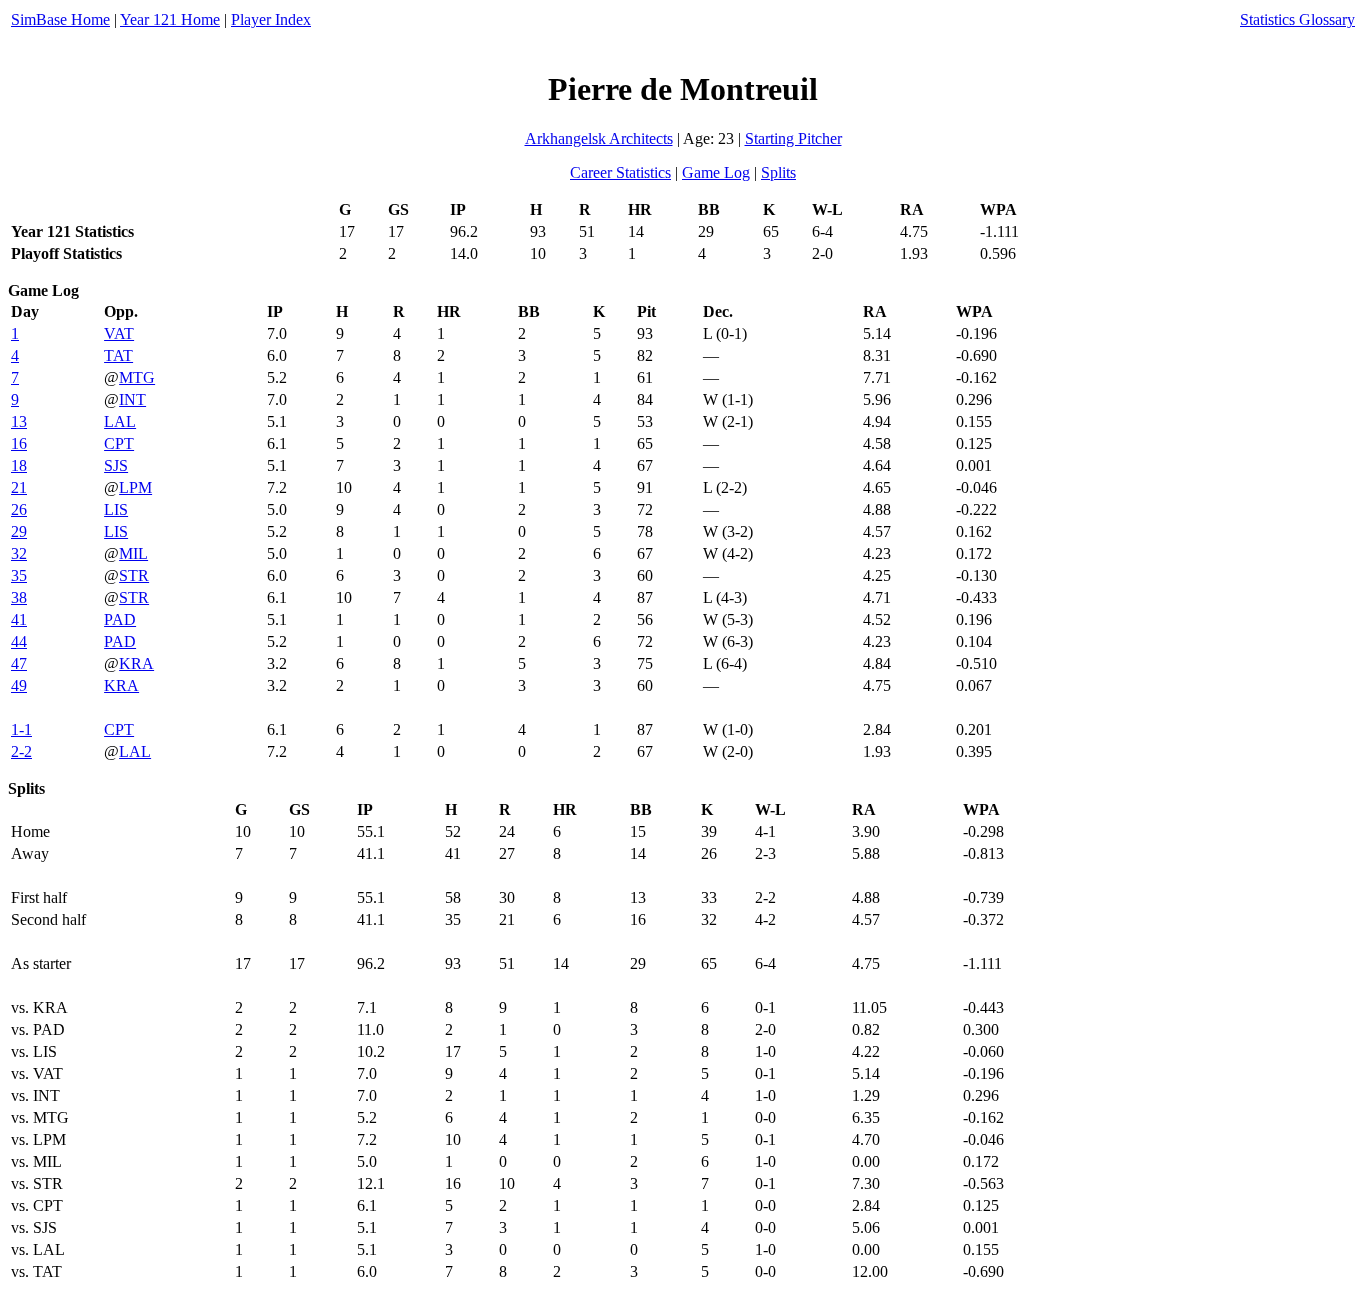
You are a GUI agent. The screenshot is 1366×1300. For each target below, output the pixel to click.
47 (19, 663)
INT (132, 399)
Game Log (716, 172)
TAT (118, 355)
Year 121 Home (170, 19)
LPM (135, 487)
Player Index (271, 19)
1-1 (21, 729)
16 (19, 443)
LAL (120, 421)
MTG (137, 377)
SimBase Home (60, 19)
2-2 (21, 751)
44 (19, 641)
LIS (116, 509)
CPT (119, 443)
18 (19, 465)
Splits (778, 172)
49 (19, 685)
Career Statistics (620, 172)
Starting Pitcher (793, 138)
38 (19, 597)
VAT (119, 333)
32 (19, 553)
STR (134, 575)
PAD (120, 619)
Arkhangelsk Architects (599, 138)
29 (19, 531)
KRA (136, 663)
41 (19, 619)
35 (19, 575)
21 (19, 487)
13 (19, 421)
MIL (133, 553)
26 (19, 509)
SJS (116, 465)
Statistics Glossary (1297, 19)
